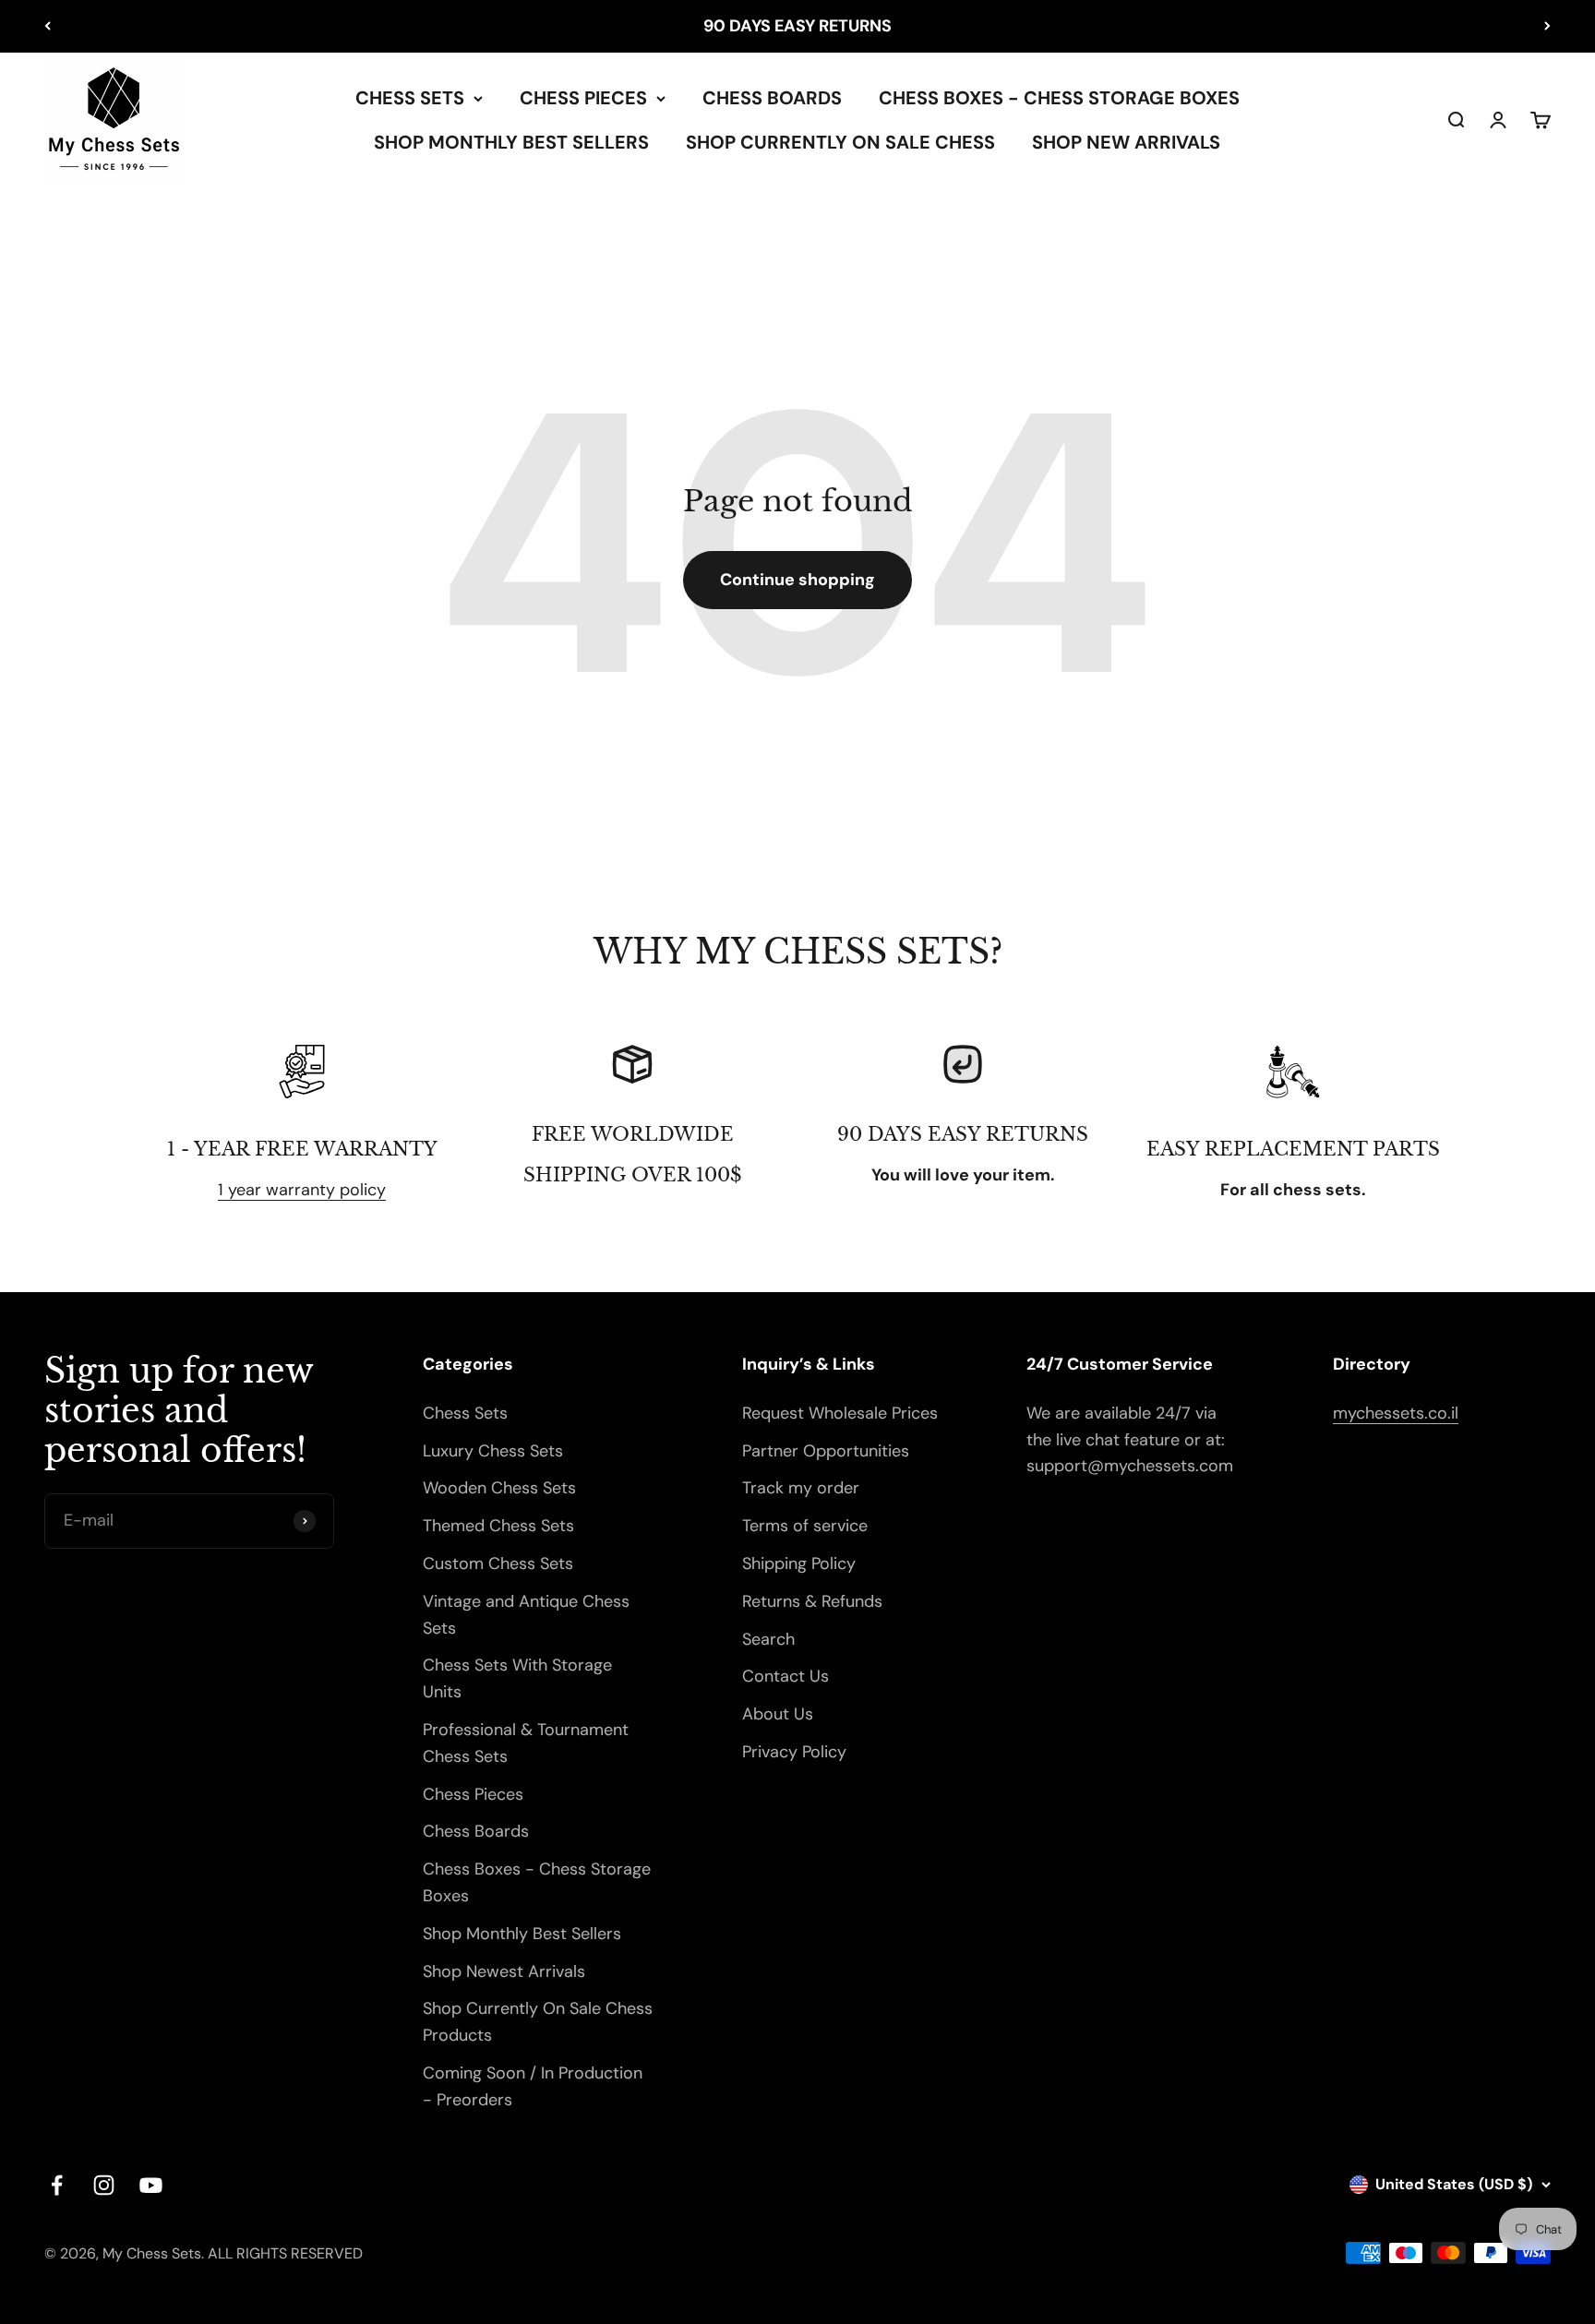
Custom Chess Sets (498, 1563)
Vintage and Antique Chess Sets (526, 1615)
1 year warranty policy (302, 1190)
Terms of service (805, 1526)
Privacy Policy (794, 1752)
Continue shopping (797, 580)
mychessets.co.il (1396, 1413)
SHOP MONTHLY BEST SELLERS (511, 142)
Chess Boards (476, 1831)
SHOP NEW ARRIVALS (1126, 142)
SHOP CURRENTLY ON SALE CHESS (840, 142)
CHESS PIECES (583, 98)
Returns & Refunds (812, 1601)
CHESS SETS (410, 98)
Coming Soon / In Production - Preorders (533, 2086)
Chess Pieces (473, 1794)
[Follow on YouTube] (151, 2185)
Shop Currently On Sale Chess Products (538, 2022)
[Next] (1547, 26)
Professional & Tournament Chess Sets (526, 1743)
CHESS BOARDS (772, 98)
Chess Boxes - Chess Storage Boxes (537, 1882)
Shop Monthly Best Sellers (522, 1934)
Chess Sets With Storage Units (517, 1678)
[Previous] (48, 26)
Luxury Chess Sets (493, 1451)
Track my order (801, 1488)
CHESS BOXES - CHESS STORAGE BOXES (1059, 98)
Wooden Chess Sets (499, 1488)
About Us (778, 1714)
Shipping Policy (799, 1563)
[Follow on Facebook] (57, 2185)
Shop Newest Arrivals (504, 1971)
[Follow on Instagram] (104, 2185)
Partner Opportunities (826, 1451)
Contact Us (786, 1676)
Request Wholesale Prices (840, 1413)
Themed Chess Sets (498, 1526)
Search (768, 1639)
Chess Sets (465, 1413)
